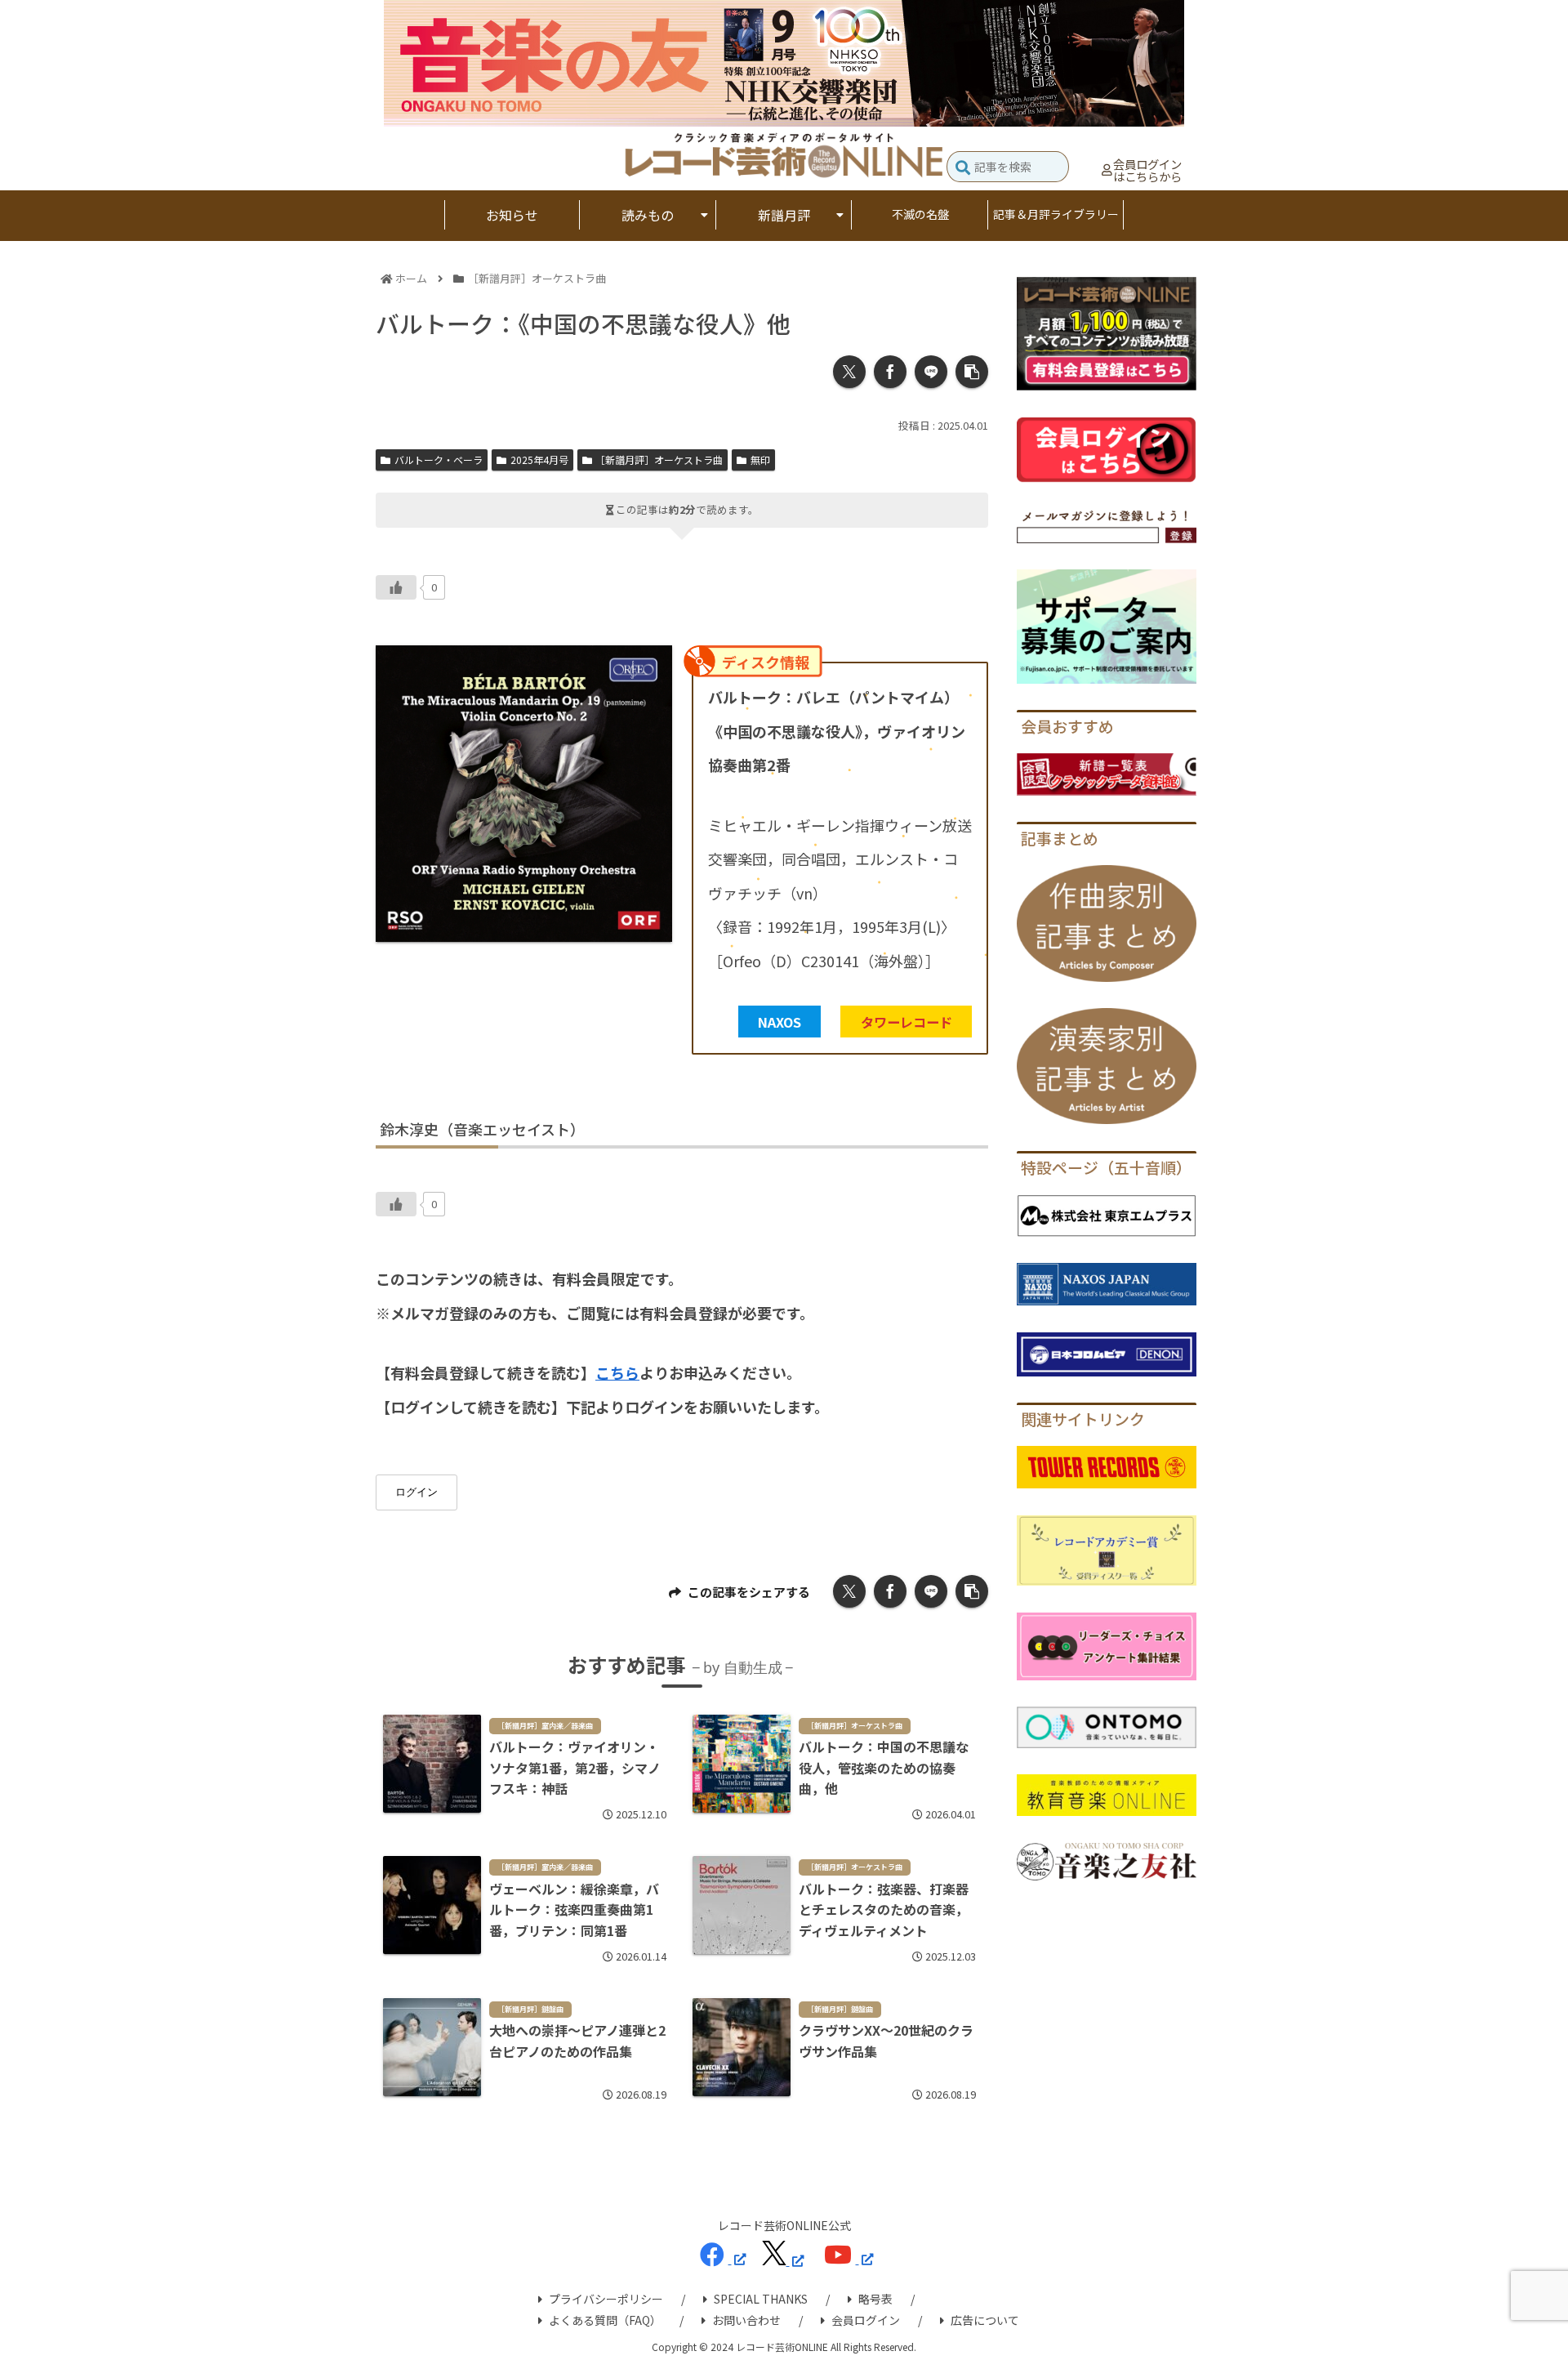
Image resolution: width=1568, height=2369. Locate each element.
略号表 (875, 2299)
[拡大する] (651, 667)
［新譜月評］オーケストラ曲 (659, 460)
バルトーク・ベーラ (439, 460)
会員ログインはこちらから (1147, 170)
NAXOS (780, 1022)
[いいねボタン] (396, 587)
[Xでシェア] (849, 372)
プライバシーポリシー (606, 2299)
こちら (617, 1372)
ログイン (416, 1492)
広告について (985, 2320)
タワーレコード (906, 1022)
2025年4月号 (539, 460)
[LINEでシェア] (931, 372)
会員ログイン (866, 2320)
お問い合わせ (746, 2320)
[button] (963, 169)
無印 (760, 460)
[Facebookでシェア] (890, 372)
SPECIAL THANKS (761, 2299)
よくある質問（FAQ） (605, 2320)
